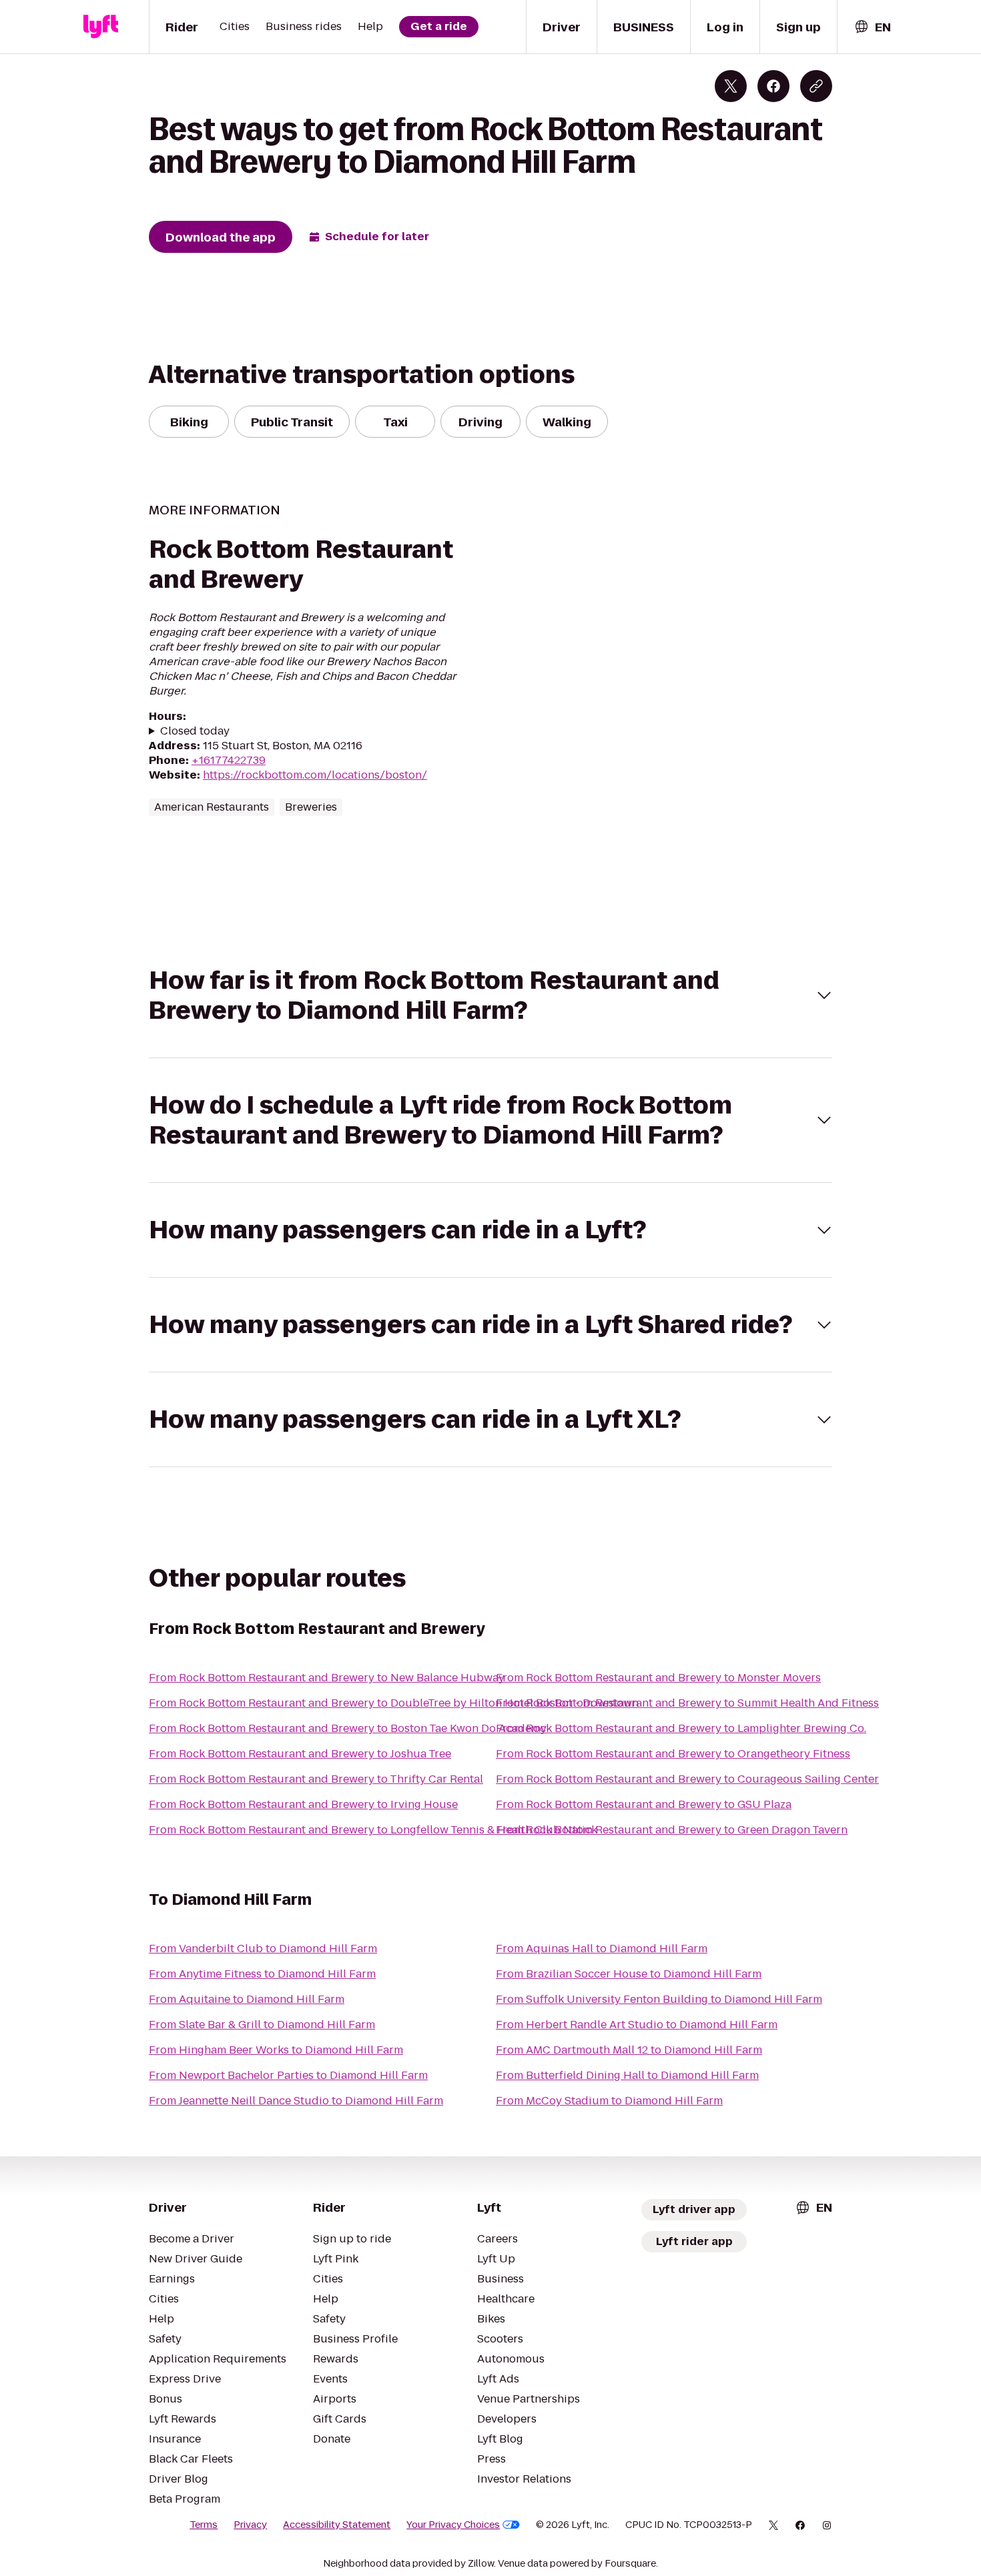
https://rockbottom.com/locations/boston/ (315, 775)
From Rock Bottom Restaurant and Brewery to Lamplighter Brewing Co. (681, 1728)
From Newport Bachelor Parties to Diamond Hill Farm (288, 2075)
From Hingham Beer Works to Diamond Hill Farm (276, 2050)
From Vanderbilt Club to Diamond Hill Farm (263, 1949)
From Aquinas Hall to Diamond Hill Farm (602, 1949)
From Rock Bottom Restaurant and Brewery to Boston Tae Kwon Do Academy (348, 1728)
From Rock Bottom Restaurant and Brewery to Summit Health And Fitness (687, 1703)
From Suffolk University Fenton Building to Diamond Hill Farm (659, 1999)
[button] (490, 995)
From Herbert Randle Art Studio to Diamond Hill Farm (637, 2025)
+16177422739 (229, 760)
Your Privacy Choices (453, 2525)
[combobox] (872, 27)
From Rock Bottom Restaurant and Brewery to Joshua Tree (300, 1754)
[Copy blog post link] (816, 86)
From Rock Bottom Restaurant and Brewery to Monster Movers (658, 1678)
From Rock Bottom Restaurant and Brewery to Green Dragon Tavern (672, 1830)
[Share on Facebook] (773, 86)
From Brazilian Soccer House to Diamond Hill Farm (629, 1974)
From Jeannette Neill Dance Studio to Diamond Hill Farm (296, 2101)
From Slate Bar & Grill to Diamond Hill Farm (262, 2025)
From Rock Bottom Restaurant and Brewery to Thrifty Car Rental (316, 1779)
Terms (204, 2525)
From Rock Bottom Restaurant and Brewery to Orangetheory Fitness (673, 1754)
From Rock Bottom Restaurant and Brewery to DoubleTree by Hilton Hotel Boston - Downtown (394, 1703)
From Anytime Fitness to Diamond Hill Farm (262, 1974)
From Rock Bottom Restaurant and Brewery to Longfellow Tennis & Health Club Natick (373, 1830)
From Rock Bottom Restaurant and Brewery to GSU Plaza (644, 1804)
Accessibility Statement (337, 2525)
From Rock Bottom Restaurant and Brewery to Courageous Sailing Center (687, 1779)
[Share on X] (731, 86)
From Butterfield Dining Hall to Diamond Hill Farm (627, 2075)
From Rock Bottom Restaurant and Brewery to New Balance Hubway (327, 1678)
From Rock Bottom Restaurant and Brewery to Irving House (303, 1804)
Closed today (195, 731)
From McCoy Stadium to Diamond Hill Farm (609, 2101)
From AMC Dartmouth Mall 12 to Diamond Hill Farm (629, 2050)
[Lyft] (101, 27)
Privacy (250, 2525)
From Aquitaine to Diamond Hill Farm (247, 1999)
